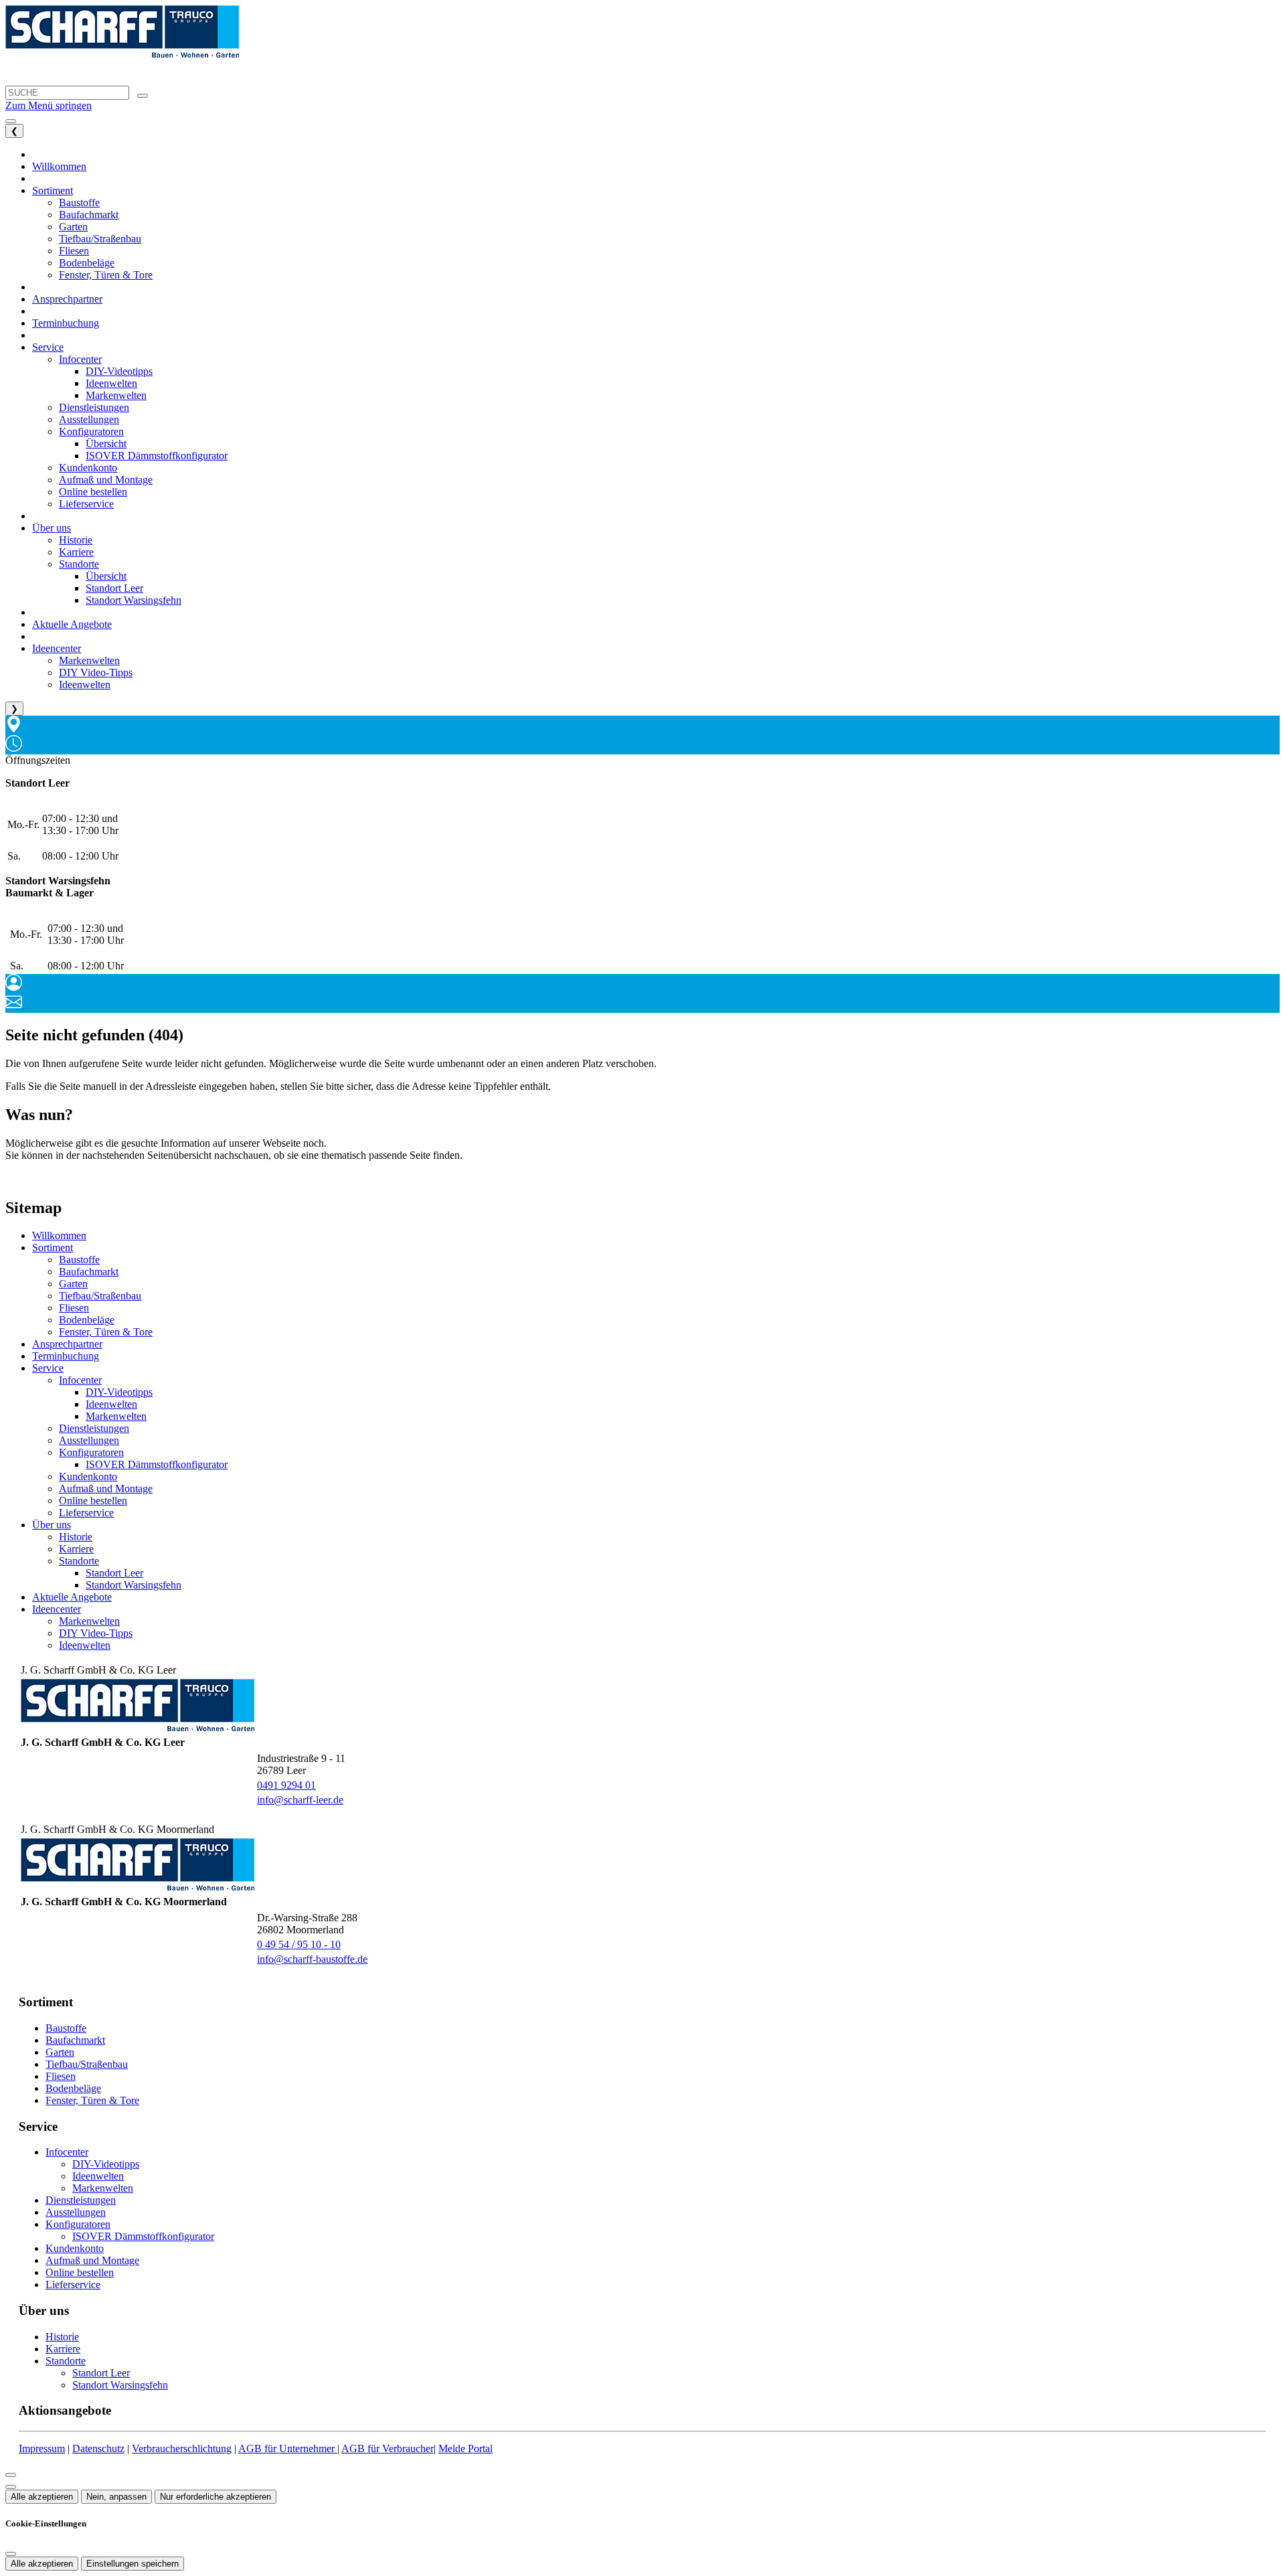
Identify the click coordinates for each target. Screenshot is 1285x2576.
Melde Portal (465, 2448)
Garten (73, 1284)
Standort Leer (114, 1573)
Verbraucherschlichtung (182, 2448)
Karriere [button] (76, 552)
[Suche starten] (143, 96)
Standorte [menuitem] (79, 564)
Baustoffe (79, 1260)
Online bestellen (93, 1501)
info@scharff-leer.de (300, 1800)
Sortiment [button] (53, 190)
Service (48, 1368)
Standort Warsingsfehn (134, 1585)
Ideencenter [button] (57, 648)
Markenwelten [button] (116, 395)
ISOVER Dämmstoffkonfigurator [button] (157, 456)
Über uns (52, 1525)
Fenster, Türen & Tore (106, 1332)
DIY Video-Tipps (96, 1633)
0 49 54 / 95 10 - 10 (299, 1944)
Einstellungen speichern (133, 2564)
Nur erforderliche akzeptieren (216, 2497)
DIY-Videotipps (119, 1392)
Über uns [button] (52, 528)
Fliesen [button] (74, 251)
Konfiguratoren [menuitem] (91, 431)
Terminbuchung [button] (66, 323)
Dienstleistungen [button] (94, 407)
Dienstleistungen (94, 1428)
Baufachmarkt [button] (89, 215)
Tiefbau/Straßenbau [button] (100, 239)
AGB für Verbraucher (388, 2448)
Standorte (79, 1561)
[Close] (11, 2475)
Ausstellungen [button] (89, 419)
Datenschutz (98, 2448)
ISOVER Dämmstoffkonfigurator (157, 1464)
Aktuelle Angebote (72, 1597)
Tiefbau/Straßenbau (100, 1296)
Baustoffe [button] (79, 203)
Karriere (76, 1549)
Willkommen (59, 1235)
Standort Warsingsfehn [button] (134, 600)
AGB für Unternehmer (288, 2448)
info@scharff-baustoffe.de (312, 1959)
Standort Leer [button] (114, 588)
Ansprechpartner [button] (67, 299)
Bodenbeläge (87, 1320)
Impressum (42, 2448)
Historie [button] (76, 540)
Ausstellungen (89, 1440)
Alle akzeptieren (42, 2497)
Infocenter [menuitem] (80, 359)
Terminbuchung (66, 1356)
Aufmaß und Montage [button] (106, 480)
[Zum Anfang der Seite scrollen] (11, 2487)
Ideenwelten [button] (111, 383)
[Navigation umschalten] (11, 121)
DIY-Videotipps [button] (119, 371)
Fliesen (74, 1308)
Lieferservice (86, 1513)
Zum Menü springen (49, 105)
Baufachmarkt (89, 1272)
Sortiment (53, 1247)
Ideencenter (57, 1609)
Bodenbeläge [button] (87, 263)
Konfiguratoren (91, 1452)
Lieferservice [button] (86, 504)
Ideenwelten (111, 1404)
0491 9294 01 (286, 1785)
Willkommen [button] (59, 166)
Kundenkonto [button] (88, 468)
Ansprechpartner (67, 1344)
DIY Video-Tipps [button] (96, 672)
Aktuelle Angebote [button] (72, 624)
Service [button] (48, 347)
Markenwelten (116, 1416)
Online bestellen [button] (93, 492)
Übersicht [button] (106, 444)
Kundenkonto (88, 1476)
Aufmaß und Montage (106, 1488)
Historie (76, 1537)
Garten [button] (73, 227)
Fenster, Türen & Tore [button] (106, 275)
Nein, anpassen (116, 2497)
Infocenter (80, 1380)
